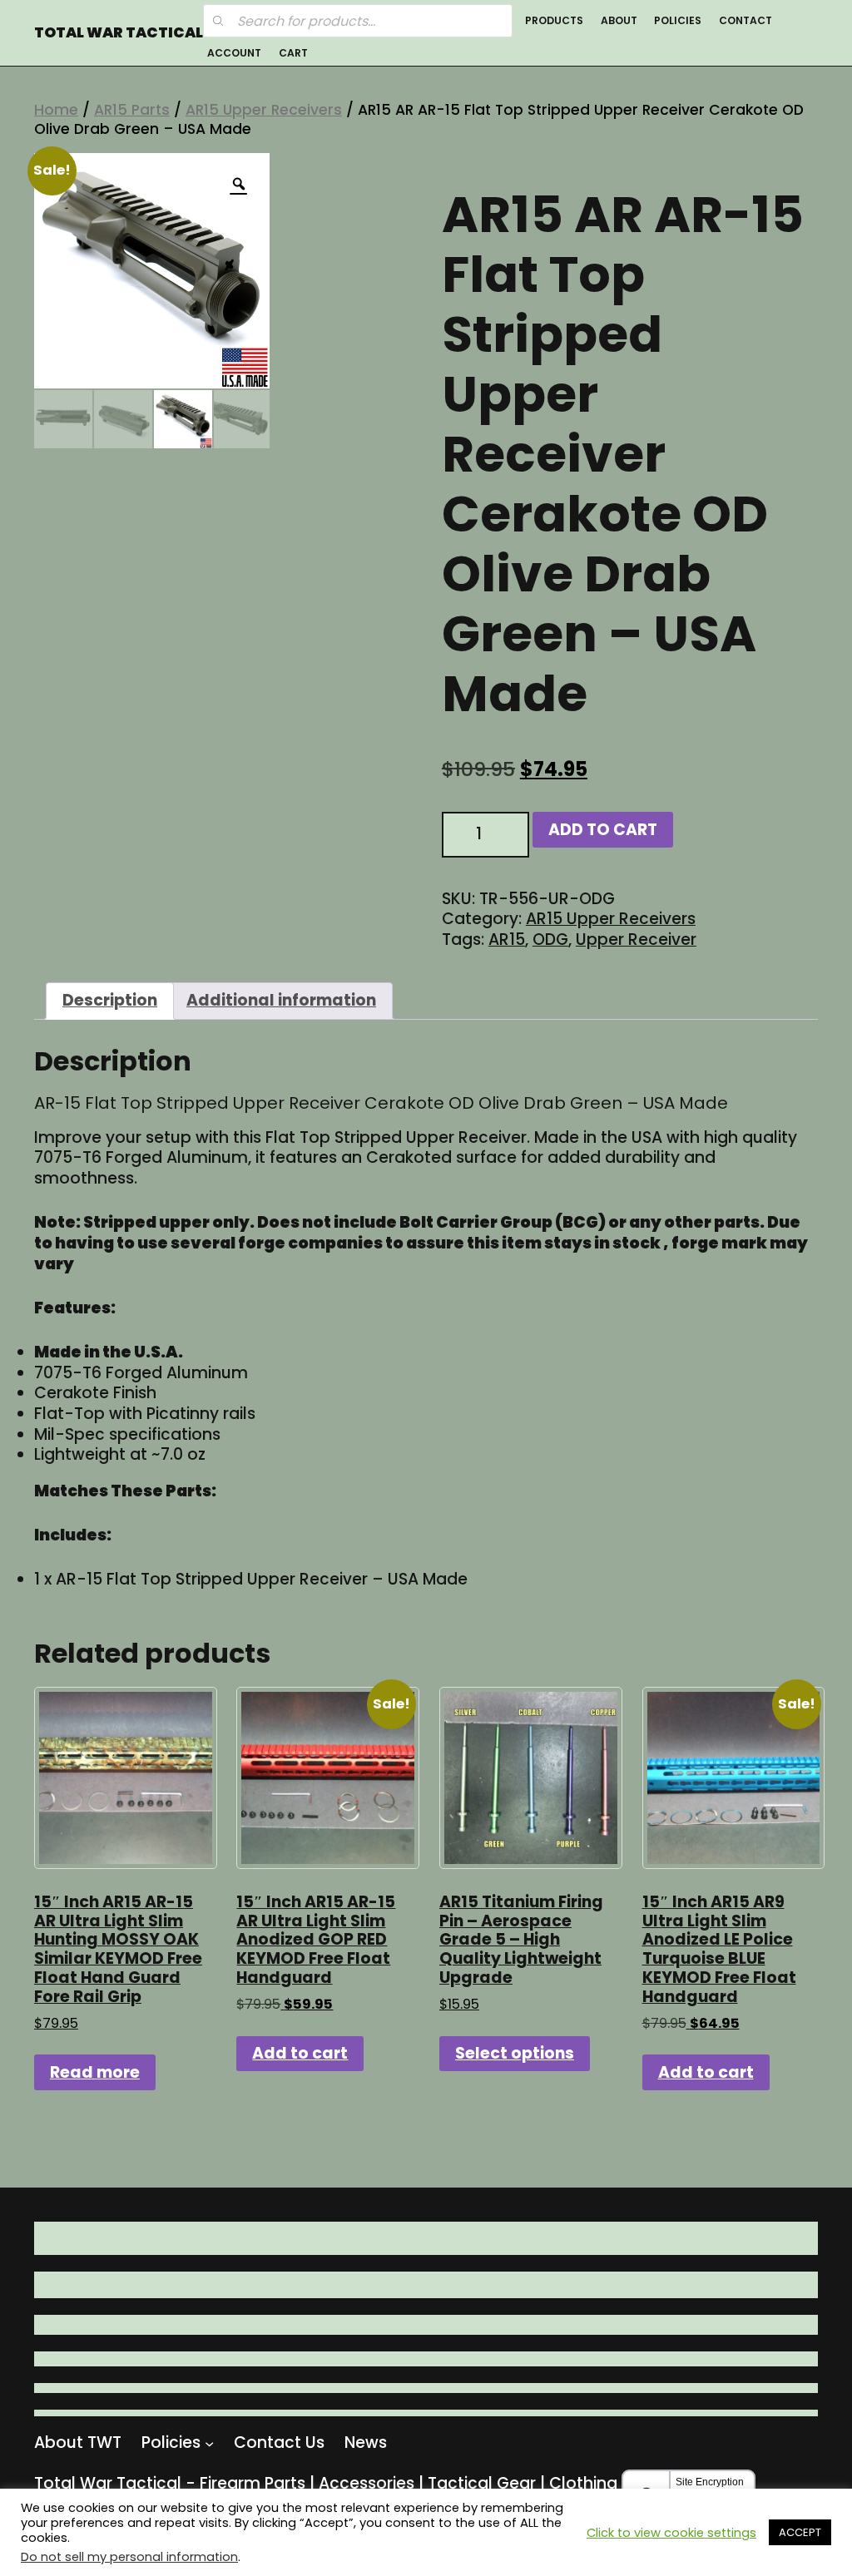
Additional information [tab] (281, 1000)
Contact (745, 20)
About (619, 20)
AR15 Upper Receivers (264, 110)
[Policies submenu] (209, 2443)
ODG (550, 939)
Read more (95, 2072)
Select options (515, 2053)
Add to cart (603, 830)
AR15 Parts (132, 110)
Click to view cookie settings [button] (671, 2533)
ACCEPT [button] (800, 2532)
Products (554, 20)
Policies (678, 20)
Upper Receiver (636, 939)
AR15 (507, 939)
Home (56, 110)
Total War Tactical (119, 33)
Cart (293, 53)
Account (234, 53)
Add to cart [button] (300, 2053)
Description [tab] (110, 1000)
